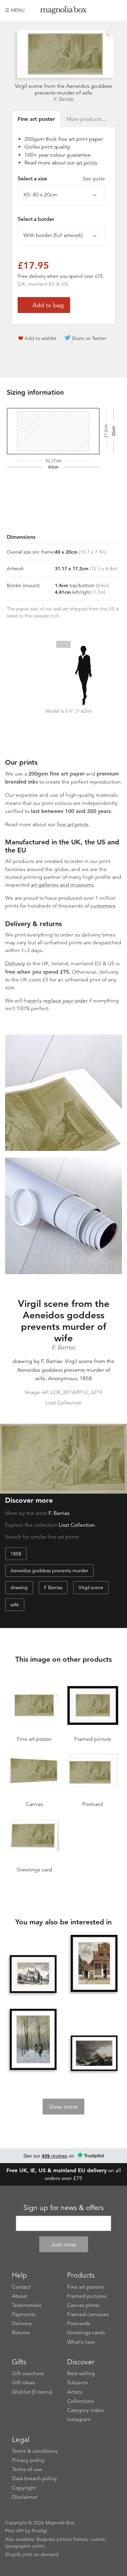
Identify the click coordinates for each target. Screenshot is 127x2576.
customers (103, 906)
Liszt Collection (77, 1525)
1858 (16, 1554)
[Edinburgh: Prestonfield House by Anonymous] (33, 1974)
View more (63, 2107)
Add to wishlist (40, 338)
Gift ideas (23, 2383)
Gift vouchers (28, 2373)
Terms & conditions (35, 2451)
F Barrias (53, 1587)
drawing (19, 1587)
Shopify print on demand (32, 2554)
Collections (80, 2401)
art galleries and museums (62, 885)
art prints (87, 163)
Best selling (81, 2373)
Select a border (36, 219)
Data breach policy (34, 2478)
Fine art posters (86, 2287)
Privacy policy (28, 2460)
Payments (24, 2314)
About (19, 2296)
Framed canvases (88, 2314)
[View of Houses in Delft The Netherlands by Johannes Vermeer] (94, 1964)
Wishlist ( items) (32, 2392)
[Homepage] (64, 11)
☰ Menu (15, 10)
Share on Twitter (89, 338)
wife (15, 1605)
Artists (75, 2392)
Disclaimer (25, 2497)
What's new (81, 2342)
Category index (86, 2410)
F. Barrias (63, 99)
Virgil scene (91, 1587)
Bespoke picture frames (62, 2539)
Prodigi (39, 2531)
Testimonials (27, 2305)
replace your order (65, 1001)
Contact (21, 2287)
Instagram (79, 2419)
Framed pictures (87, 2296)
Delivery (15, 964)
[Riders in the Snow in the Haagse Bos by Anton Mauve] (33, 2040)
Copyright (24, 2488)
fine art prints (73, 824)
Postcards (79, 2323)
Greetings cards (86, 2333)
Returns (21, 2333)
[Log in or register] (105, 10)
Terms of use (27, 2469)
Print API (14, 2531)
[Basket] (117, 10)
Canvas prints (83, 2305)
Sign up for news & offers (63, 2208)
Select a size (61, 179)
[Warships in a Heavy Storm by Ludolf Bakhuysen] (94, 2053)
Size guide (94, 179)
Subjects (77, 2383)
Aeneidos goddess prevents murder (49, 1571)
